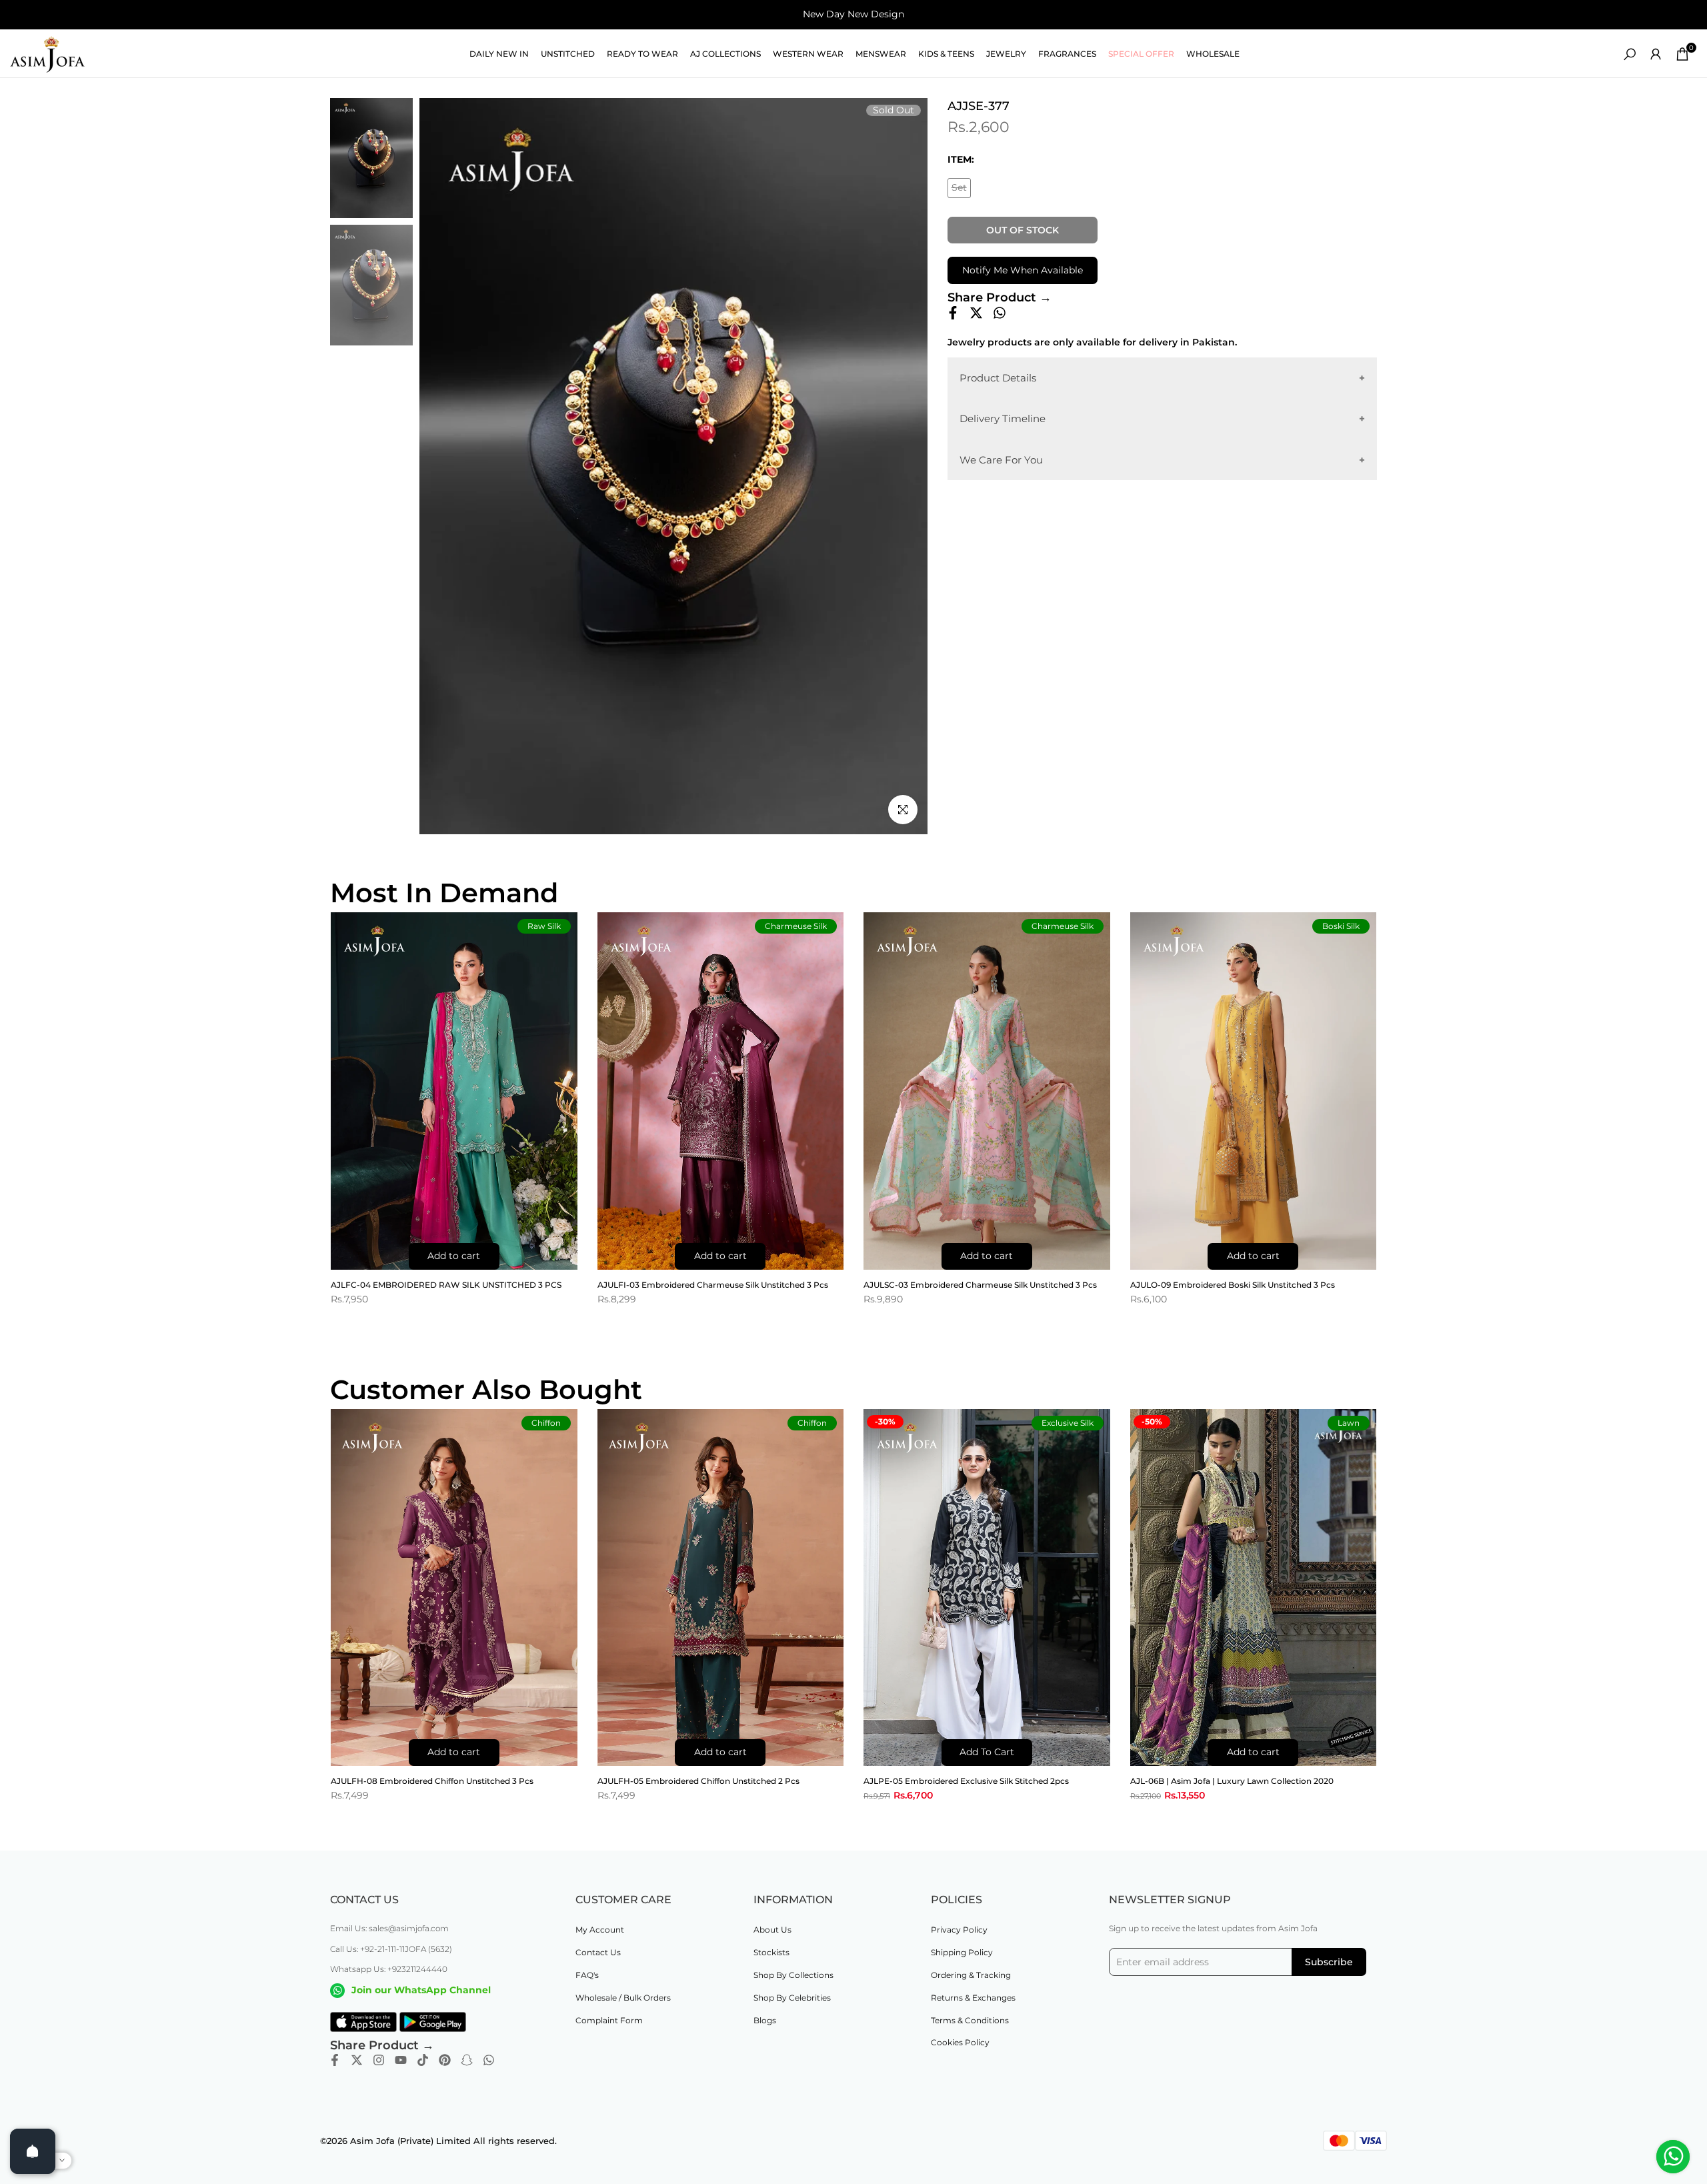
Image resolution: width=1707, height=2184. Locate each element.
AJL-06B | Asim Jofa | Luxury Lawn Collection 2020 (1232, 1781)
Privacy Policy (959, 1930)
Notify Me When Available (1023, 270)
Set (961, 190)
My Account (600, 1930)
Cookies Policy (960, 2042)
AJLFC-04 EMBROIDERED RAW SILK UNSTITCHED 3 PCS (446, 1285)
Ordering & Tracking (971, 1975)
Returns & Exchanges (973, 1998)
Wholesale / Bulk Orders (623, 1998)
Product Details (998, 378)
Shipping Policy (962, 1952)
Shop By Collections (793, 1975)
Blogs (765, 2020)
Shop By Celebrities (792, 1998)
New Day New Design (853, 14)
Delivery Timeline (1003, 418)
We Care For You (1001, 460)
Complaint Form (609, 2020)
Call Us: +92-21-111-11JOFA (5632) (391, 1949)
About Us (772, 1930)
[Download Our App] (363, 2022)
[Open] (33, 2151)
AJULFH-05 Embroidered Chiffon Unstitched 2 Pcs (698, 1781)
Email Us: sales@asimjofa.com (389, 1928)
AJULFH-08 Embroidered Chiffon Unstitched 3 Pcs (432, 1781)
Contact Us (598, 1952)
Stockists (771, 1952)
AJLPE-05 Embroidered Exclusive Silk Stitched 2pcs (966, 1781)
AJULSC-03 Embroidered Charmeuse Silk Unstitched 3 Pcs (980, 1285)
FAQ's (587, 1975)
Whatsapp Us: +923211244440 (389, 1969)
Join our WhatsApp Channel (421, 1990)
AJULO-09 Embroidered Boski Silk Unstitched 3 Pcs (1233, 1285)
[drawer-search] (1630, 54)
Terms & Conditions (970, 2020)
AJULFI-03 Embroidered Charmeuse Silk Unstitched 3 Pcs (713, 1285)
